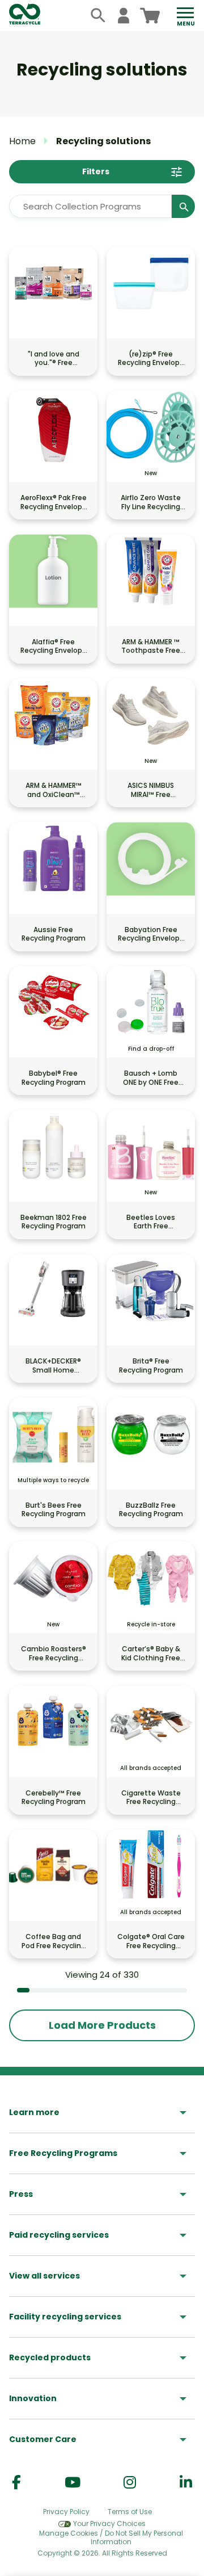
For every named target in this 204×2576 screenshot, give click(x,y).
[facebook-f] (16, 2483)
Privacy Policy (66, 2512)
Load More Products (102, 2025)
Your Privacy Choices (109, 2523)
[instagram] (130, 2483)
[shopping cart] (150, 16)
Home (22, 141)
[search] (98, 16)
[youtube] (73, 2483)
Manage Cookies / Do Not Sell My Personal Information (111, 2538)
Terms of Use (130, 2512)
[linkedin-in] (186, 2483)
